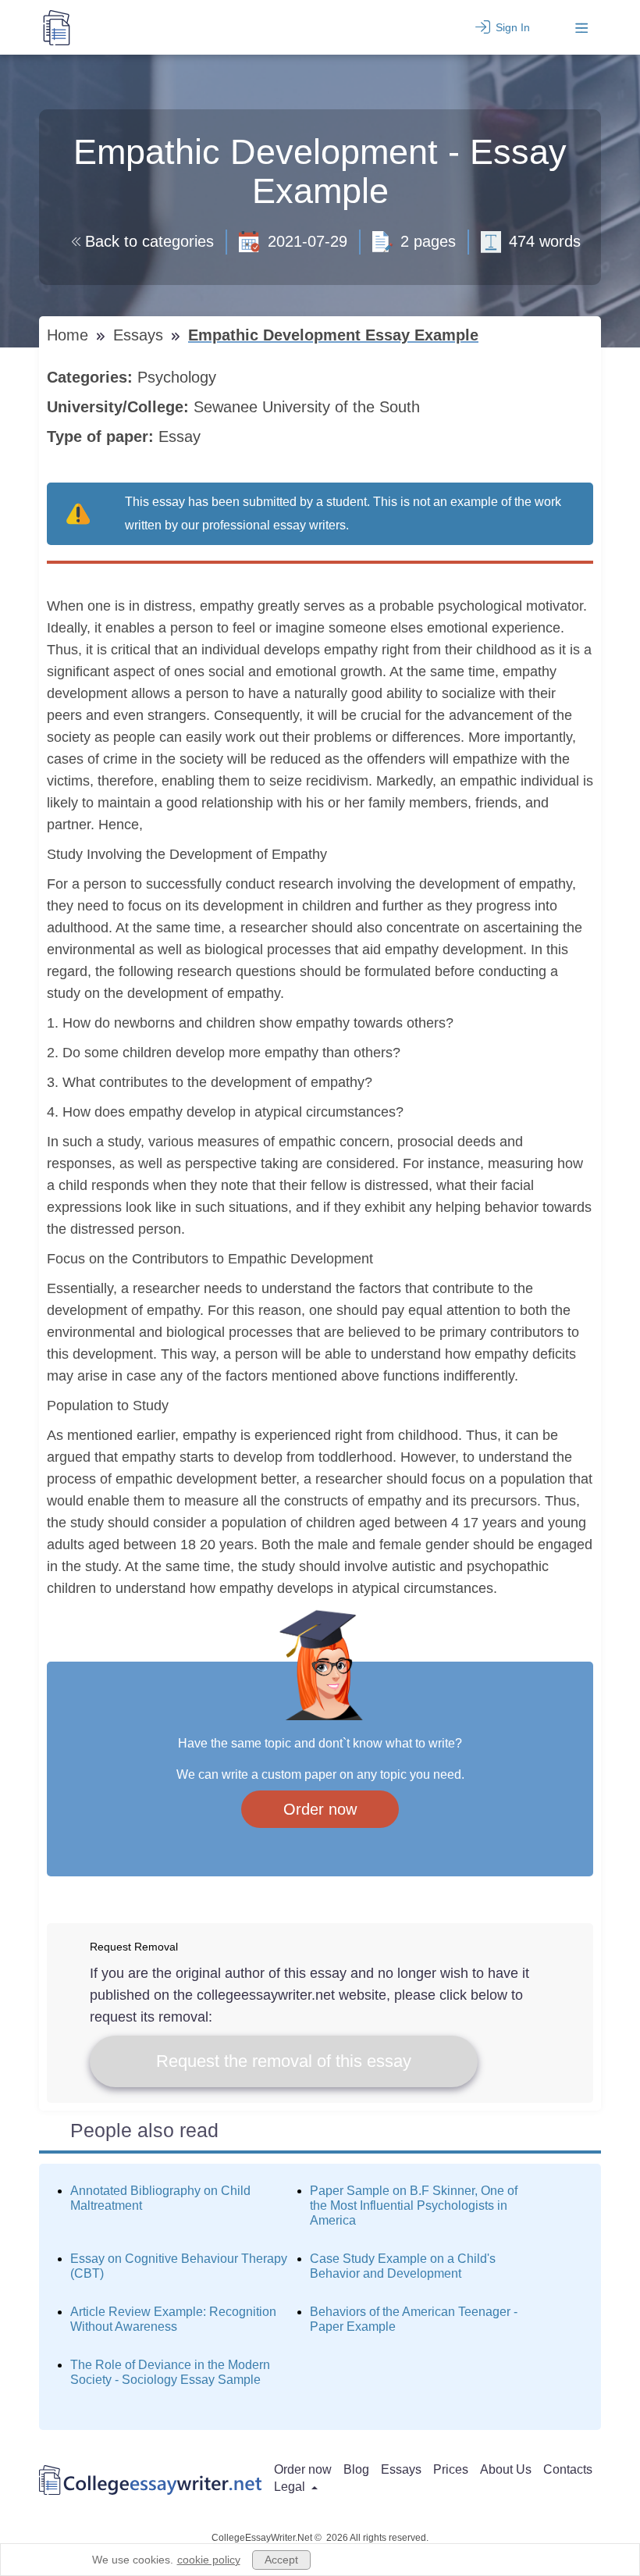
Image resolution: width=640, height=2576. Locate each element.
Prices (451, 2469)
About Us (506, 2469)
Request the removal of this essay (284, 2061)
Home (70, 335)
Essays (140, 335)
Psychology (179, 377)
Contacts (568, 2469)
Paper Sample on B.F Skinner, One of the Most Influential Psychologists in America (414, 2205)
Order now (320, 1809)
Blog (356, 2469)
